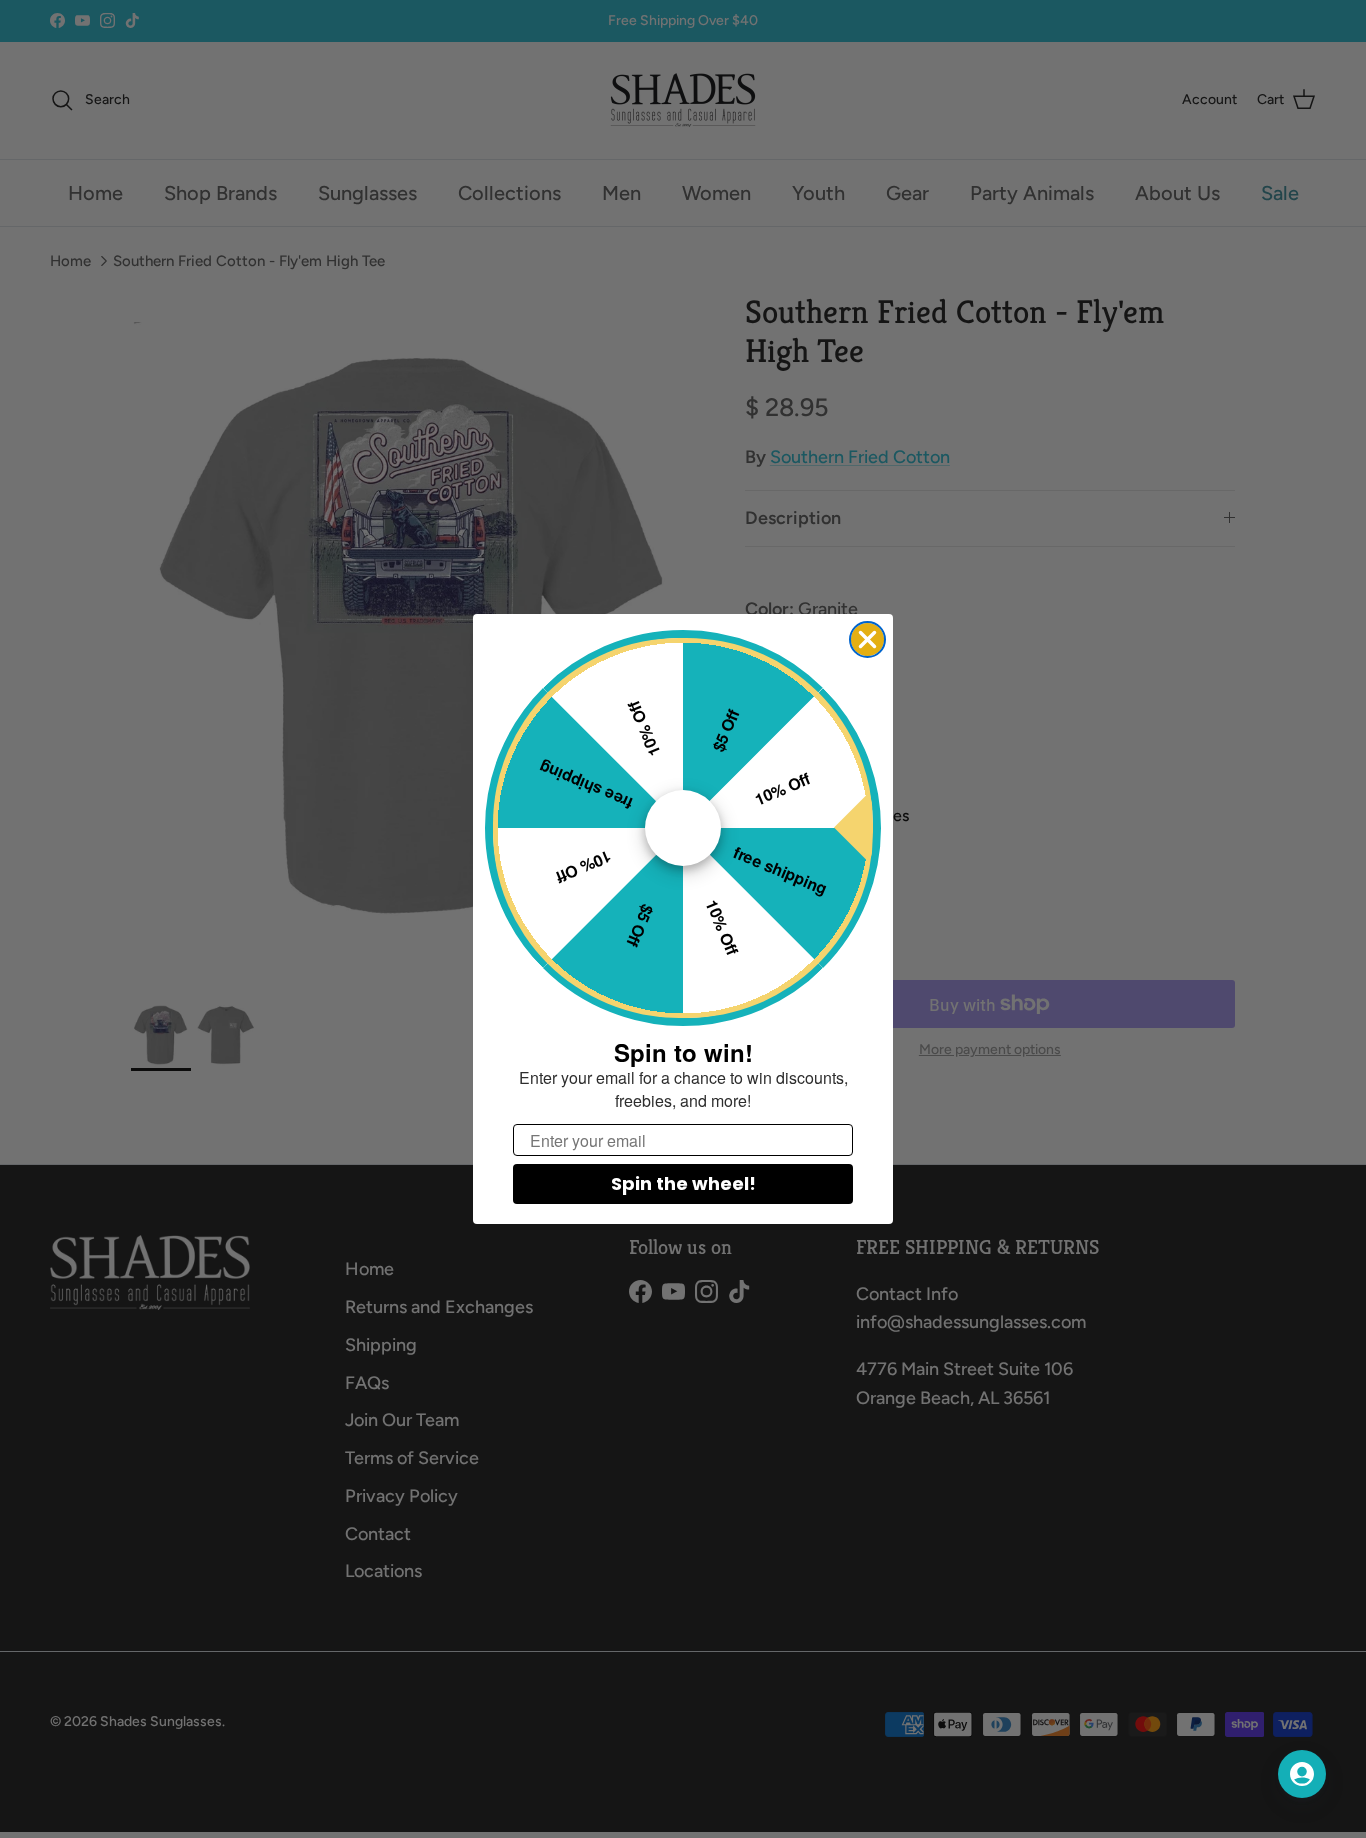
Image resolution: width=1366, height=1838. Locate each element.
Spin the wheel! (683, 1183)
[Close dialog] (867, 639)
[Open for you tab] (1302, 1774)
